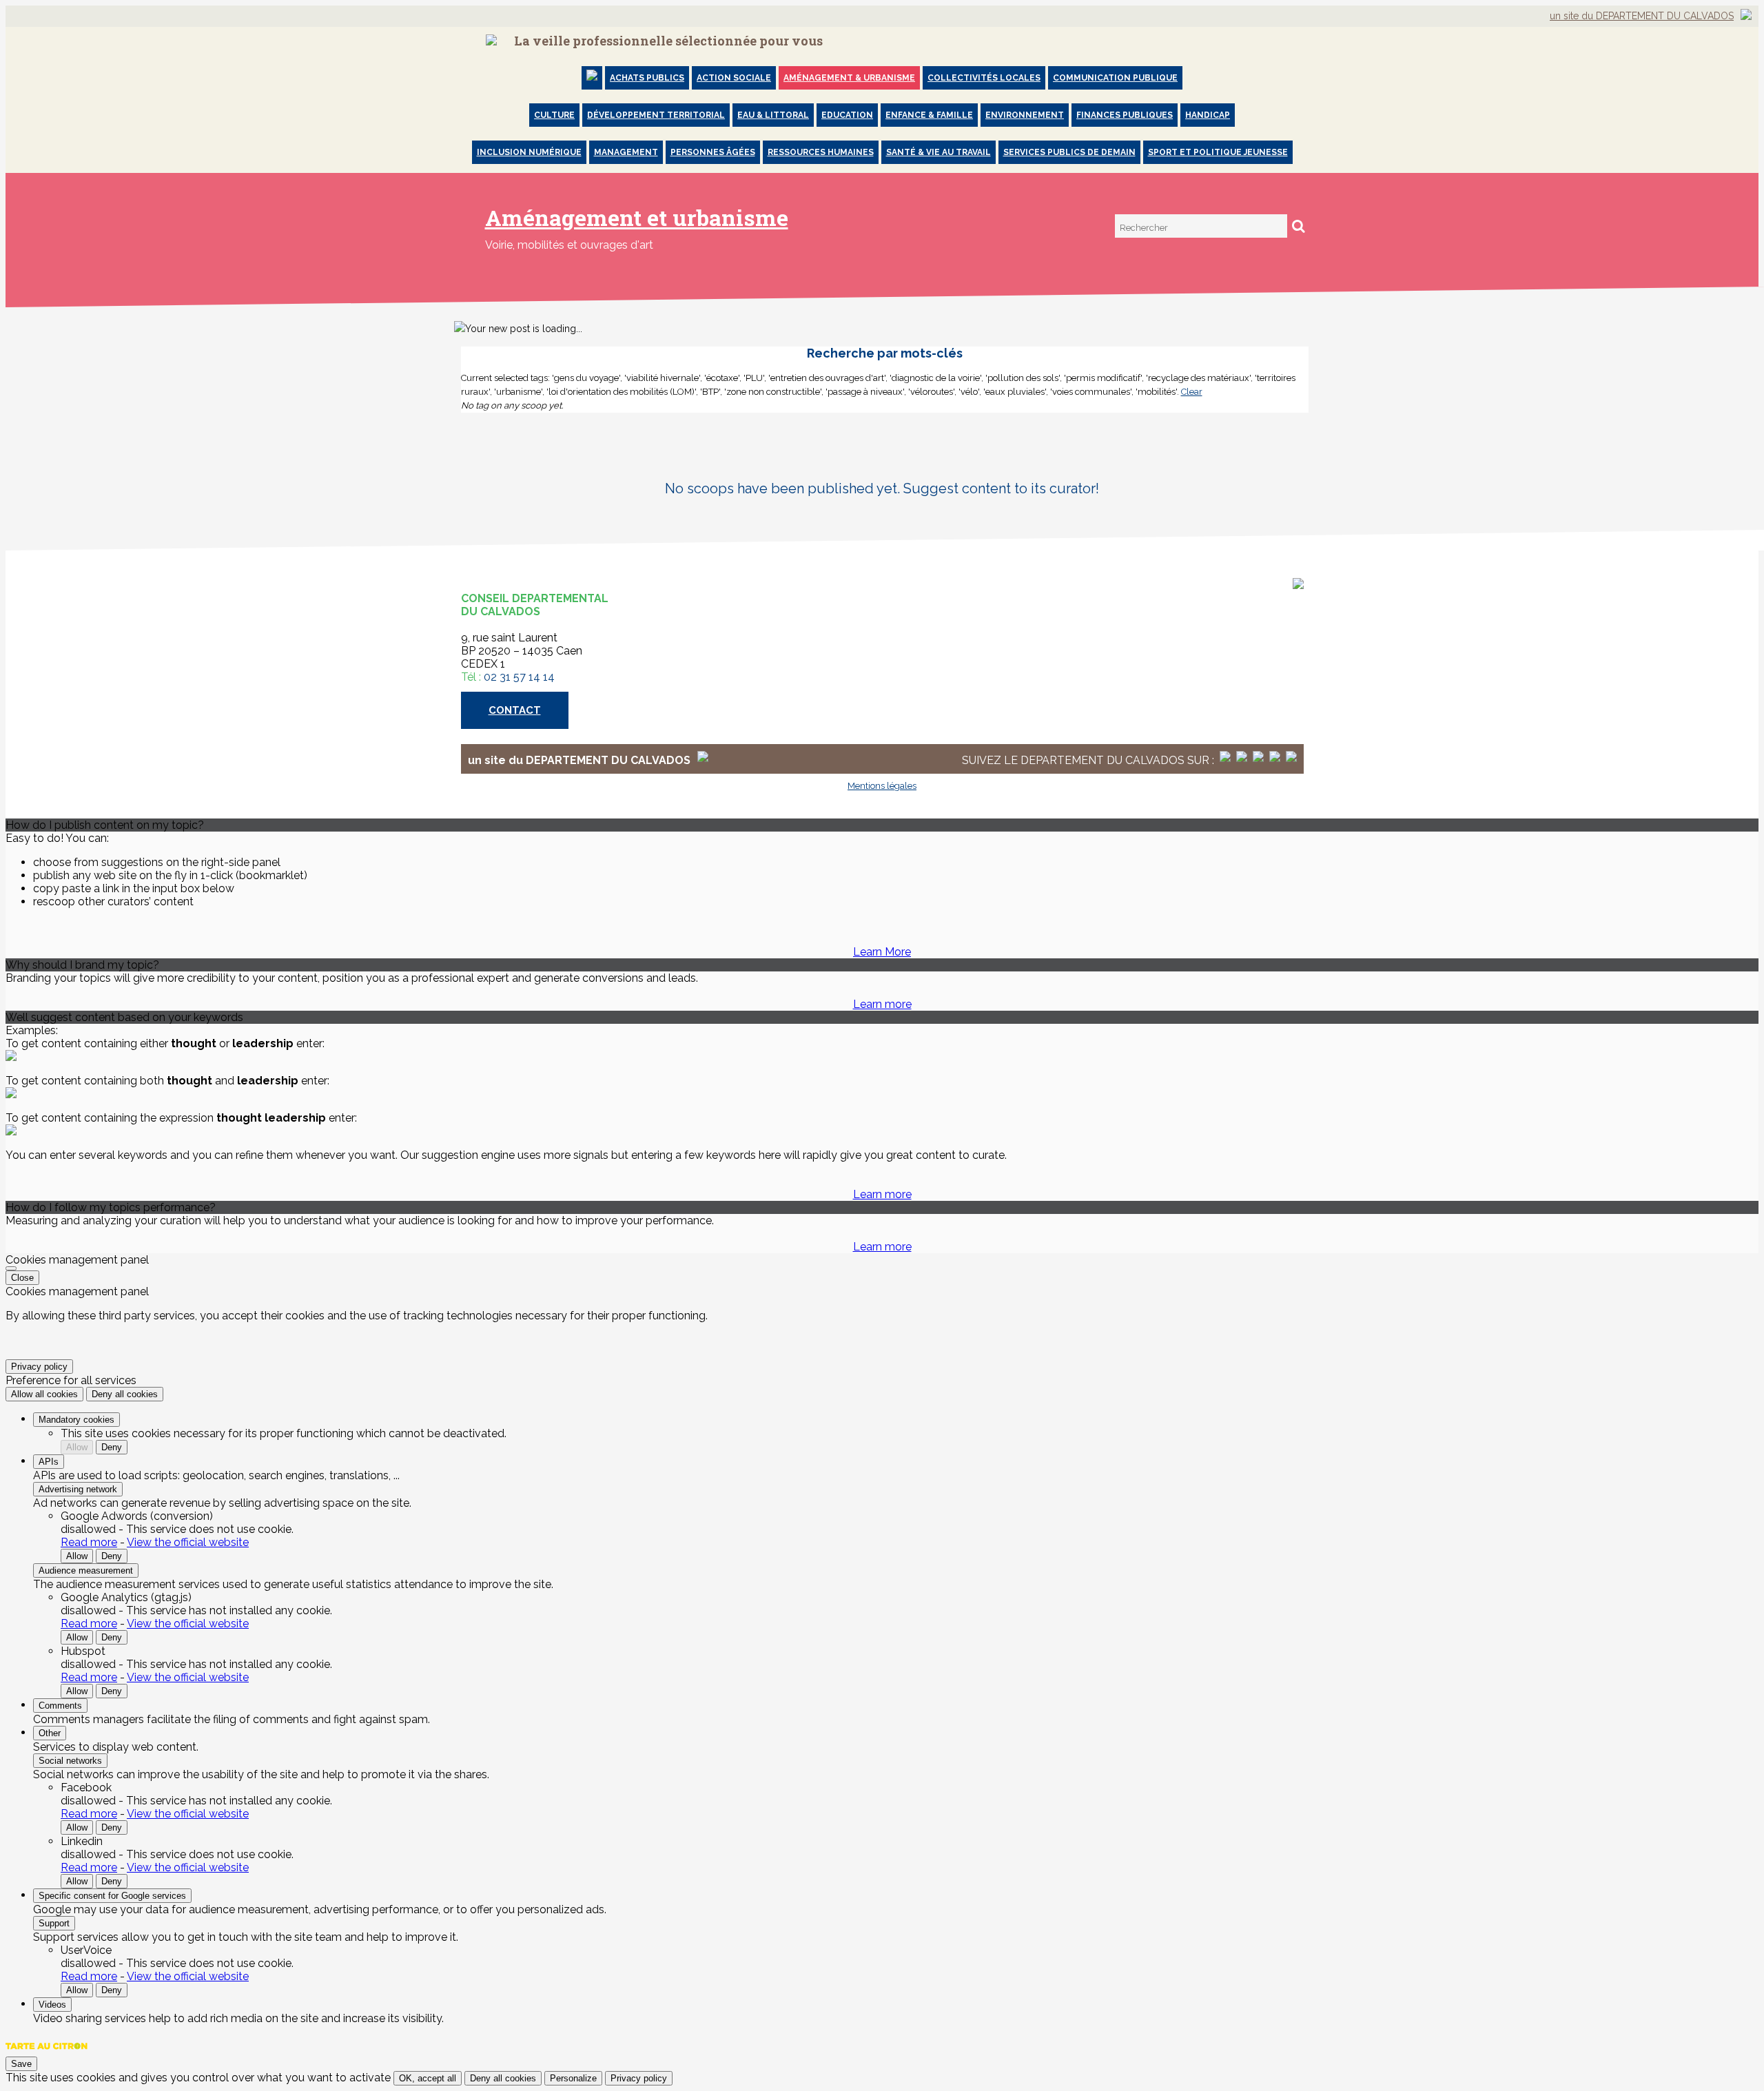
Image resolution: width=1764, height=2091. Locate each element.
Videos (52, 2005)
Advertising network (78, 1489)
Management (626, 152)
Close (22, 1278)
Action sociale (734, 78)
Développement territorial (656, 115)
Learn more (882, 1004)
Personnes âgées (713, 152)
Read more (89, 1542)
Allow (77, 1447)
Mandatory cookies (76, 1420)
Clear (1192, 392)
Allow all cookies (44, 1394)
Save (21, 2064)
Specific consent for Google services (112, 1896)
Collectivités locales (984, 78)
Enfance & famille (929, 115)
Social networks (70, 1761)
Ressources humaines (821, 152)
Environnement (1025, 115)
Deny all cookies (125, 1394)
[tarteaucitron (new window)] (47, 2053)
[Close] (11, 1268)
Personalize (573, 2078)
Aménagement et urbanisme (637, 217)
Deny (112, 1447)
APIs (49, 1462)
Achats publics (647, 78)
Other (50, 1733)
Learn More (882, 952)
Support (54, 1923)
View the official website (188, 1542)
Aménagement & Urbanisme (849, 78)
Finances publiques (1125, 115)
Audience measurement (86, 1570)
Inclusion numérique (529, 152)
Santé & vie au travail (939, 152)
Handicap (1208, 115)
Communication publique (1115, 78)
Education (847, 115)
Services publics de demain (1069, 152)
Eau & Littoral (773, 115)
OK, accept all (428, 2078)
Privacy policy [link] (39, 1367)
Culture (554, 115)
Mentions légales (882, 786)
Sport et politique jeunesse (1218, 152)
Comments (60, 1706)
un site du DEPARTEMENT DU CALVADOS (1642, 16)
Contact (515, 710)
